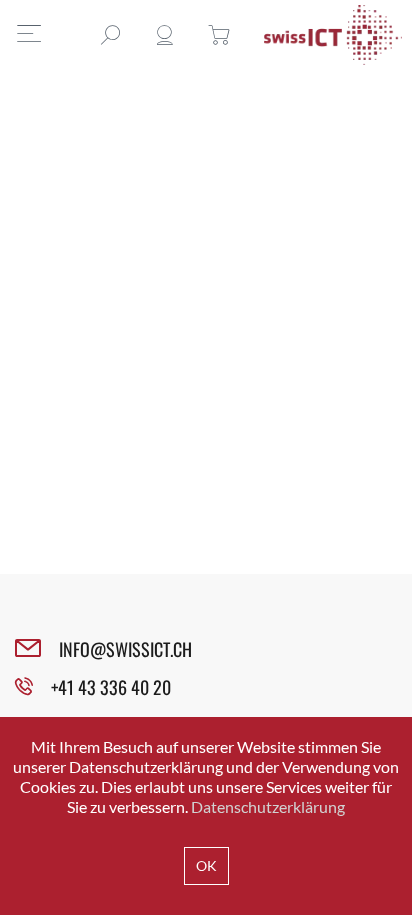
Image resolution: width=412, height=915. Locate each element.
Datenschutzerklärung (268, 806)
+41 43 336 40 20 (111, 687)
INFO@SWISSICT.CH (125, 649)
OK (206, 865)
